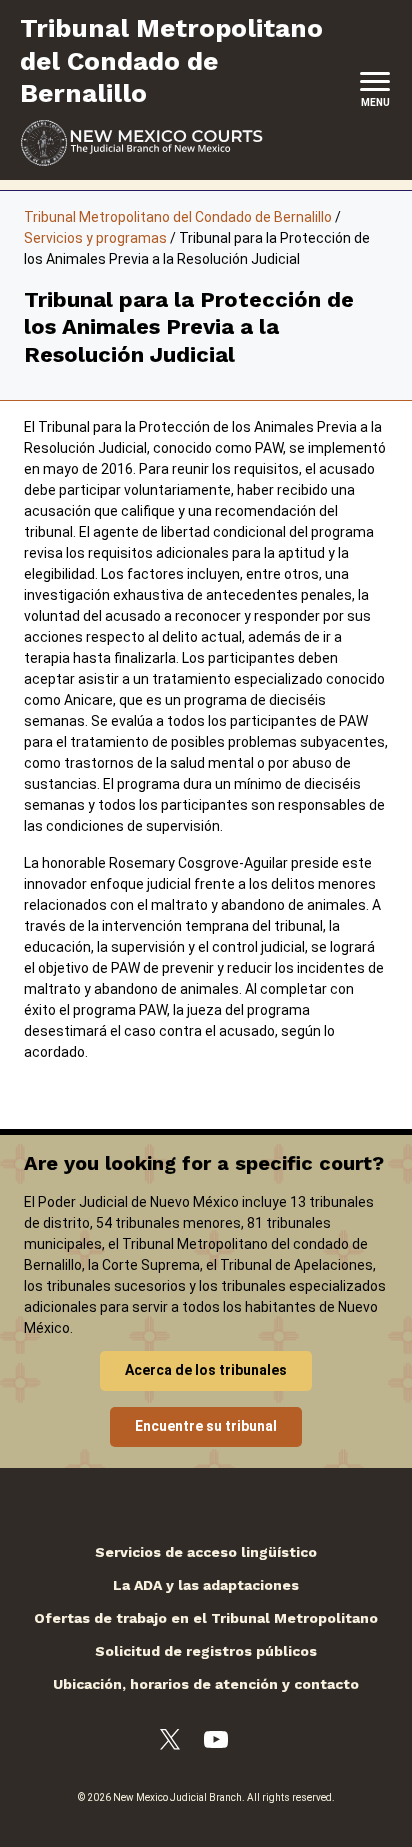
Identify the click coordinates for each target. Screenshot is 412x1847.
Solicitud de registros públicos (206, 1651)
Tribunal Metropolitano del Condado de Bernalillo (178, 217)
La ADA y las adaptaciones (206, 1585)
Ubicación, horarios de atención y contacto (206, 1684)
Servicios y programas (95, 238)
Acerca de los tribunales (206, 1370)
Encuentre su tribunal (206, 1426)
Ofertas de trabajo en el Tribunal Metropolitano (206, 1618)
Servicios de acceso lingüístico (206, 1552)
